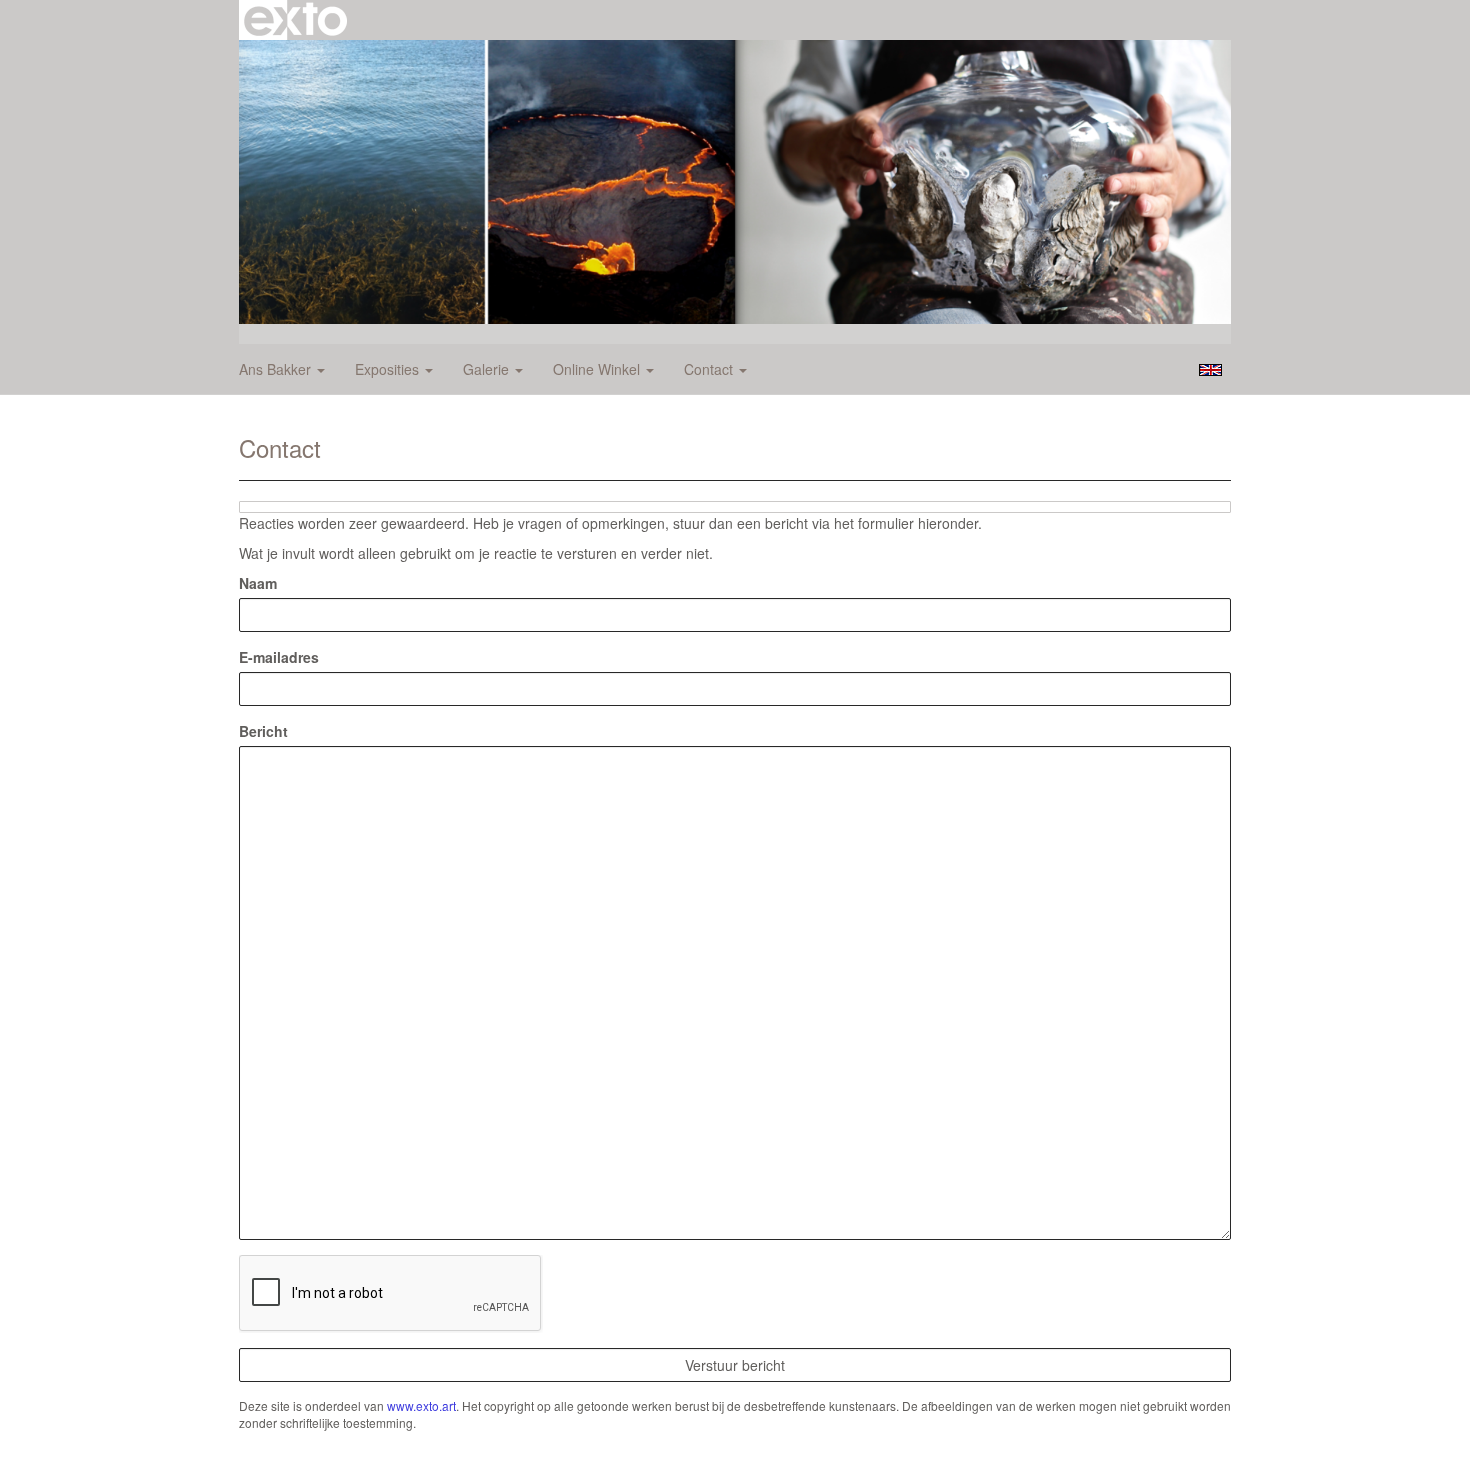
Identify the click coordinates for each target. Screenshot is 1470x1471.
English (1210, 370)
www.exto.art (421, 1405)
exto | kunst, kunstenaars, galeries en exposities (295, 20)
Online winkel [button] (598, 369)
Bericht (263, 731)
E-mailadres (279, 657)
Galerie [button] (488, 369)
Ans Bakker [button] (277, 369)
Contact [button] (710, 369)
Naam (258, 583)
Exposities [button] (389, 369)
